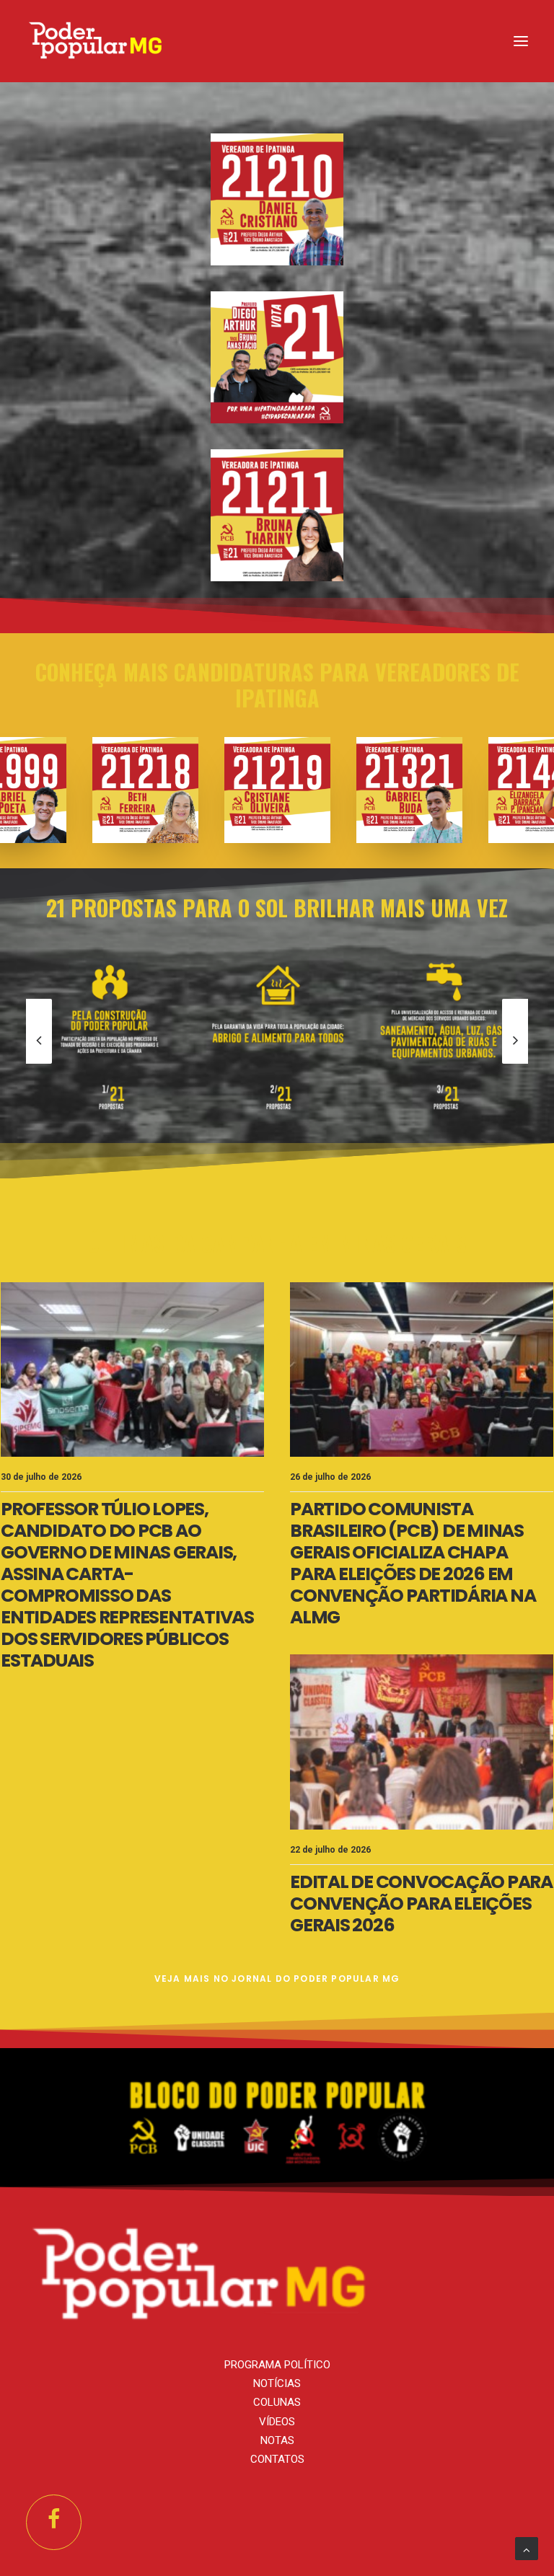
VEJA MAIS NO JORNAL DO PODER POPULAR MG (277, 1979)
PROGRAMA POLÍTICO (277, 2365)
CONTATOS (277, 2459)
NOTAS (277, 2440)
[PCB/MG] (96, 41)
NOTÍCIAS (277, 2383)
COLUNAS (277, 2402)
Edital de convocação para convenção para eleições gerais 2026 (421, 1904)
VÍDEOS (277, 2422)
